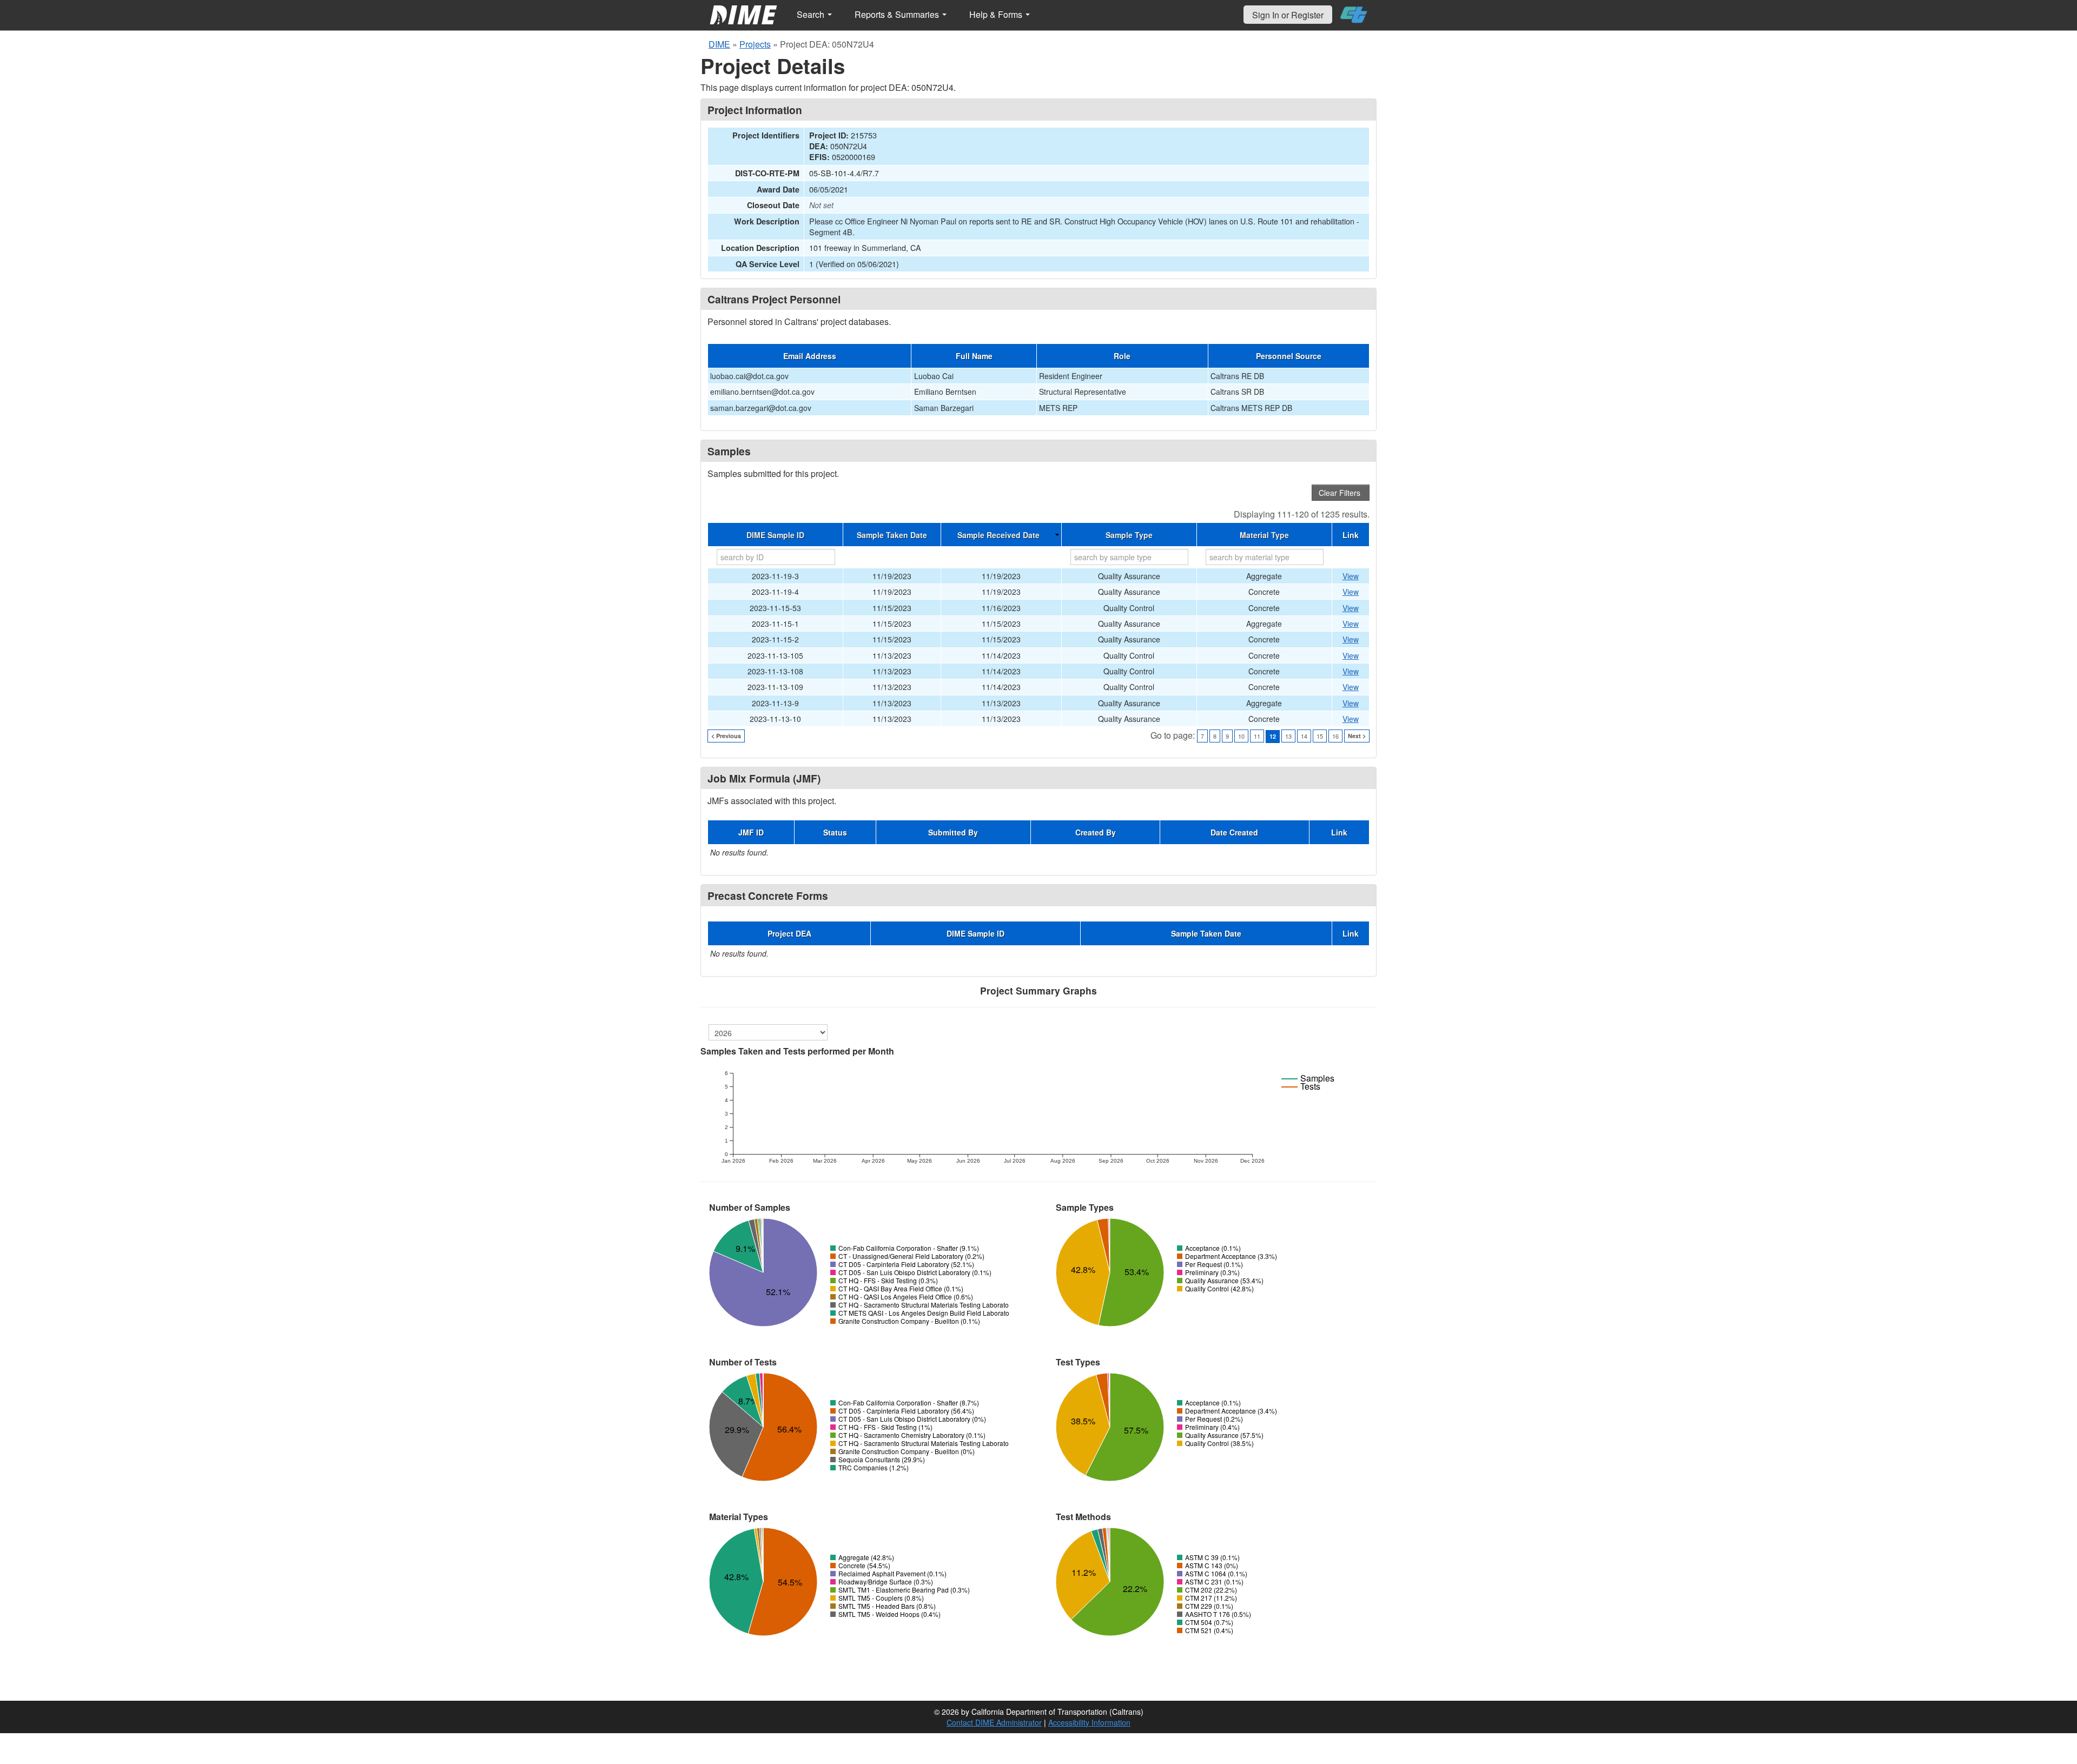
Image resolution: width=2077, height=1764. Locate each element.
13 (1288, 736)
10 (1241, 736)
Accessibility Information (1089, 1722)
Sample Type (1129, 535)
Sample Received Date (998, 535)
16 (1335, 736)
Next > (1357, 736)
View (1351, 576)
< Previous (726, 736)
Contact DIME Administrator (994, 1722)
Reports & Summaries (898, 14)
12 (1273, 736)
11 (1257, 736)
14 (1304, 736)
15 (1320, 736)
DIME (719, 44)
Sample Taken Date (892, 535)
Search (812, 14)
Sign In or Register (1288, 15)
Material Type (1264, 535)
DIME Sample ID (775, 535)
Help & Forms (997, 14)
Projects (755, 44)
